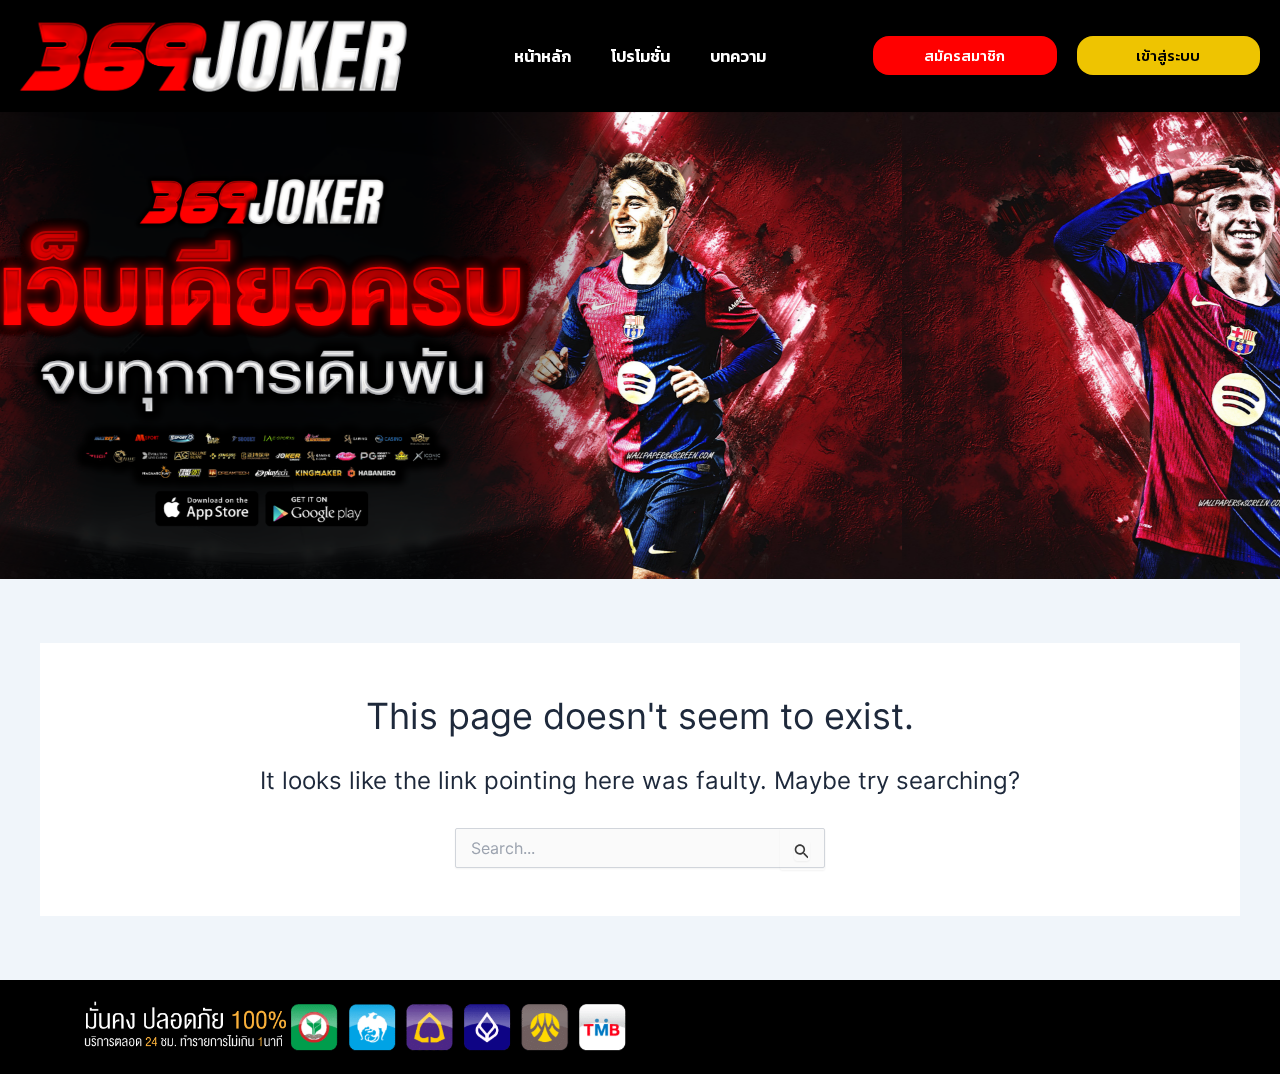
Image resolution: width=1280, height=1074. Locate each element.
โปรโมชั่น (640, 56)
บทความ (738, 56)
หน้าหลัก (542, 56)
